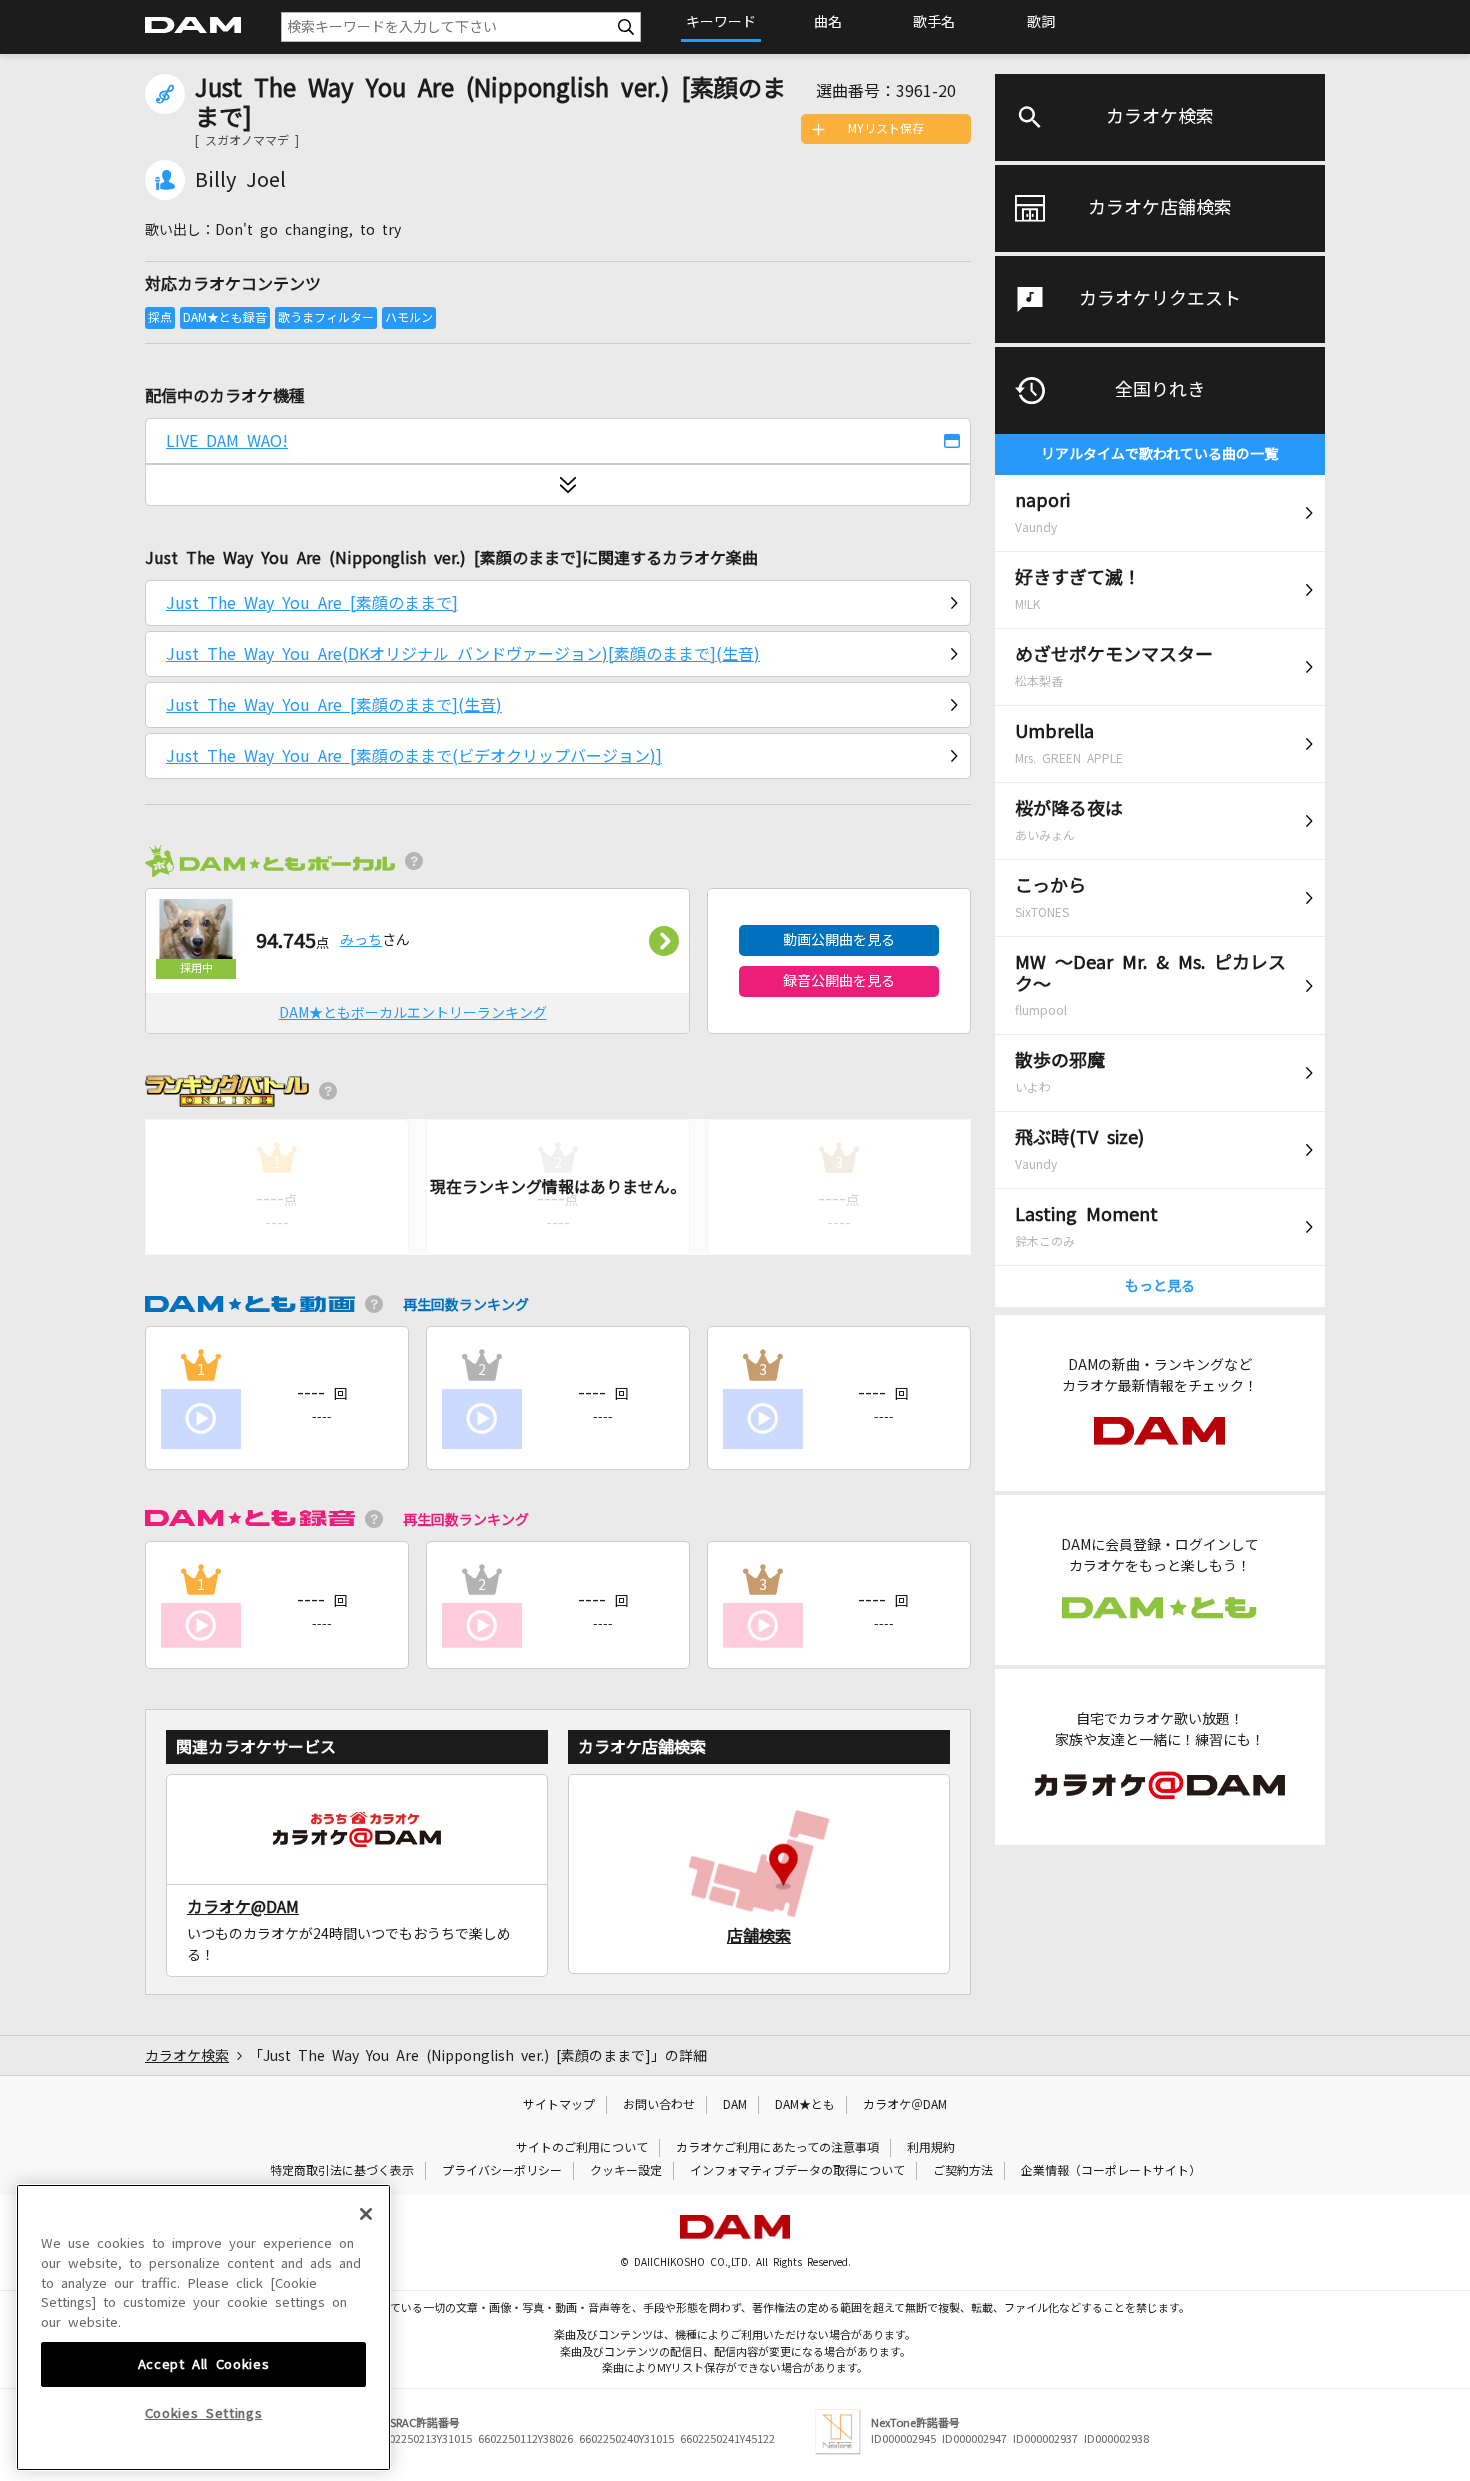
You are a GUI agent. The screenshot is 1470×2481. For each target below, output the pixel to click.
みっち (361, 940)
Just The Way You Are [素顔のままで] (312, 603)
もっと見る (1160, 1286)
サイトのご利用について (582, 2148)
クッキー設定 (626, 2171)
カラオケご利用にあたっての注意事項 (777, 2148)
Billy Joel (240, 180)
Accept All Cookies (204, 2363)
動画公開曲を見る (839, 940)
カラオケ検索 (1160, 117)
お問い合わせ (659, 2105)
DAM (735, 2105)
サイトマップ (559, 2105)
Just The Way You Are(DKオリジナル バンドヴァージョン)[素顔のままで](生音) (463, 654)
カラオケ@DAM (243, 1907)
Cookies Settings (204, 2413)
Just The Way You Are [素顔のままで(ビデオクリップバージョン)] (414, 756)
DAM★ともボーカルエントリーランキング (413, 1013)
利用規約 (931, 2148)
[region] (203, 2327)
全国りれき (1160, 390)
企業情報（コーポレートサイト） (1111, 2171)
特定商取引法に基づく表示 (342, 2171)
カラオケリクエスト (1160, 299)
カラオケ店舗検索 (1160, 208)
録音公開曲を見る (839, 981)
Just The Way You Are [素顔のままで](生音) (334, 705)
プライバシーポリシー (502, 2171)
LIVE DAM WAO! (227, 441)
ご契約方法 (963, 2171)
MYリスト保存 (886, 129)
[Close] (366, 2214)
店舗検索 (759, 1936)
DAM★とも (805, 2105)
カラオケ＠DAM (905, 2105)
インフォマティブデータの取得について (797, 2171)
